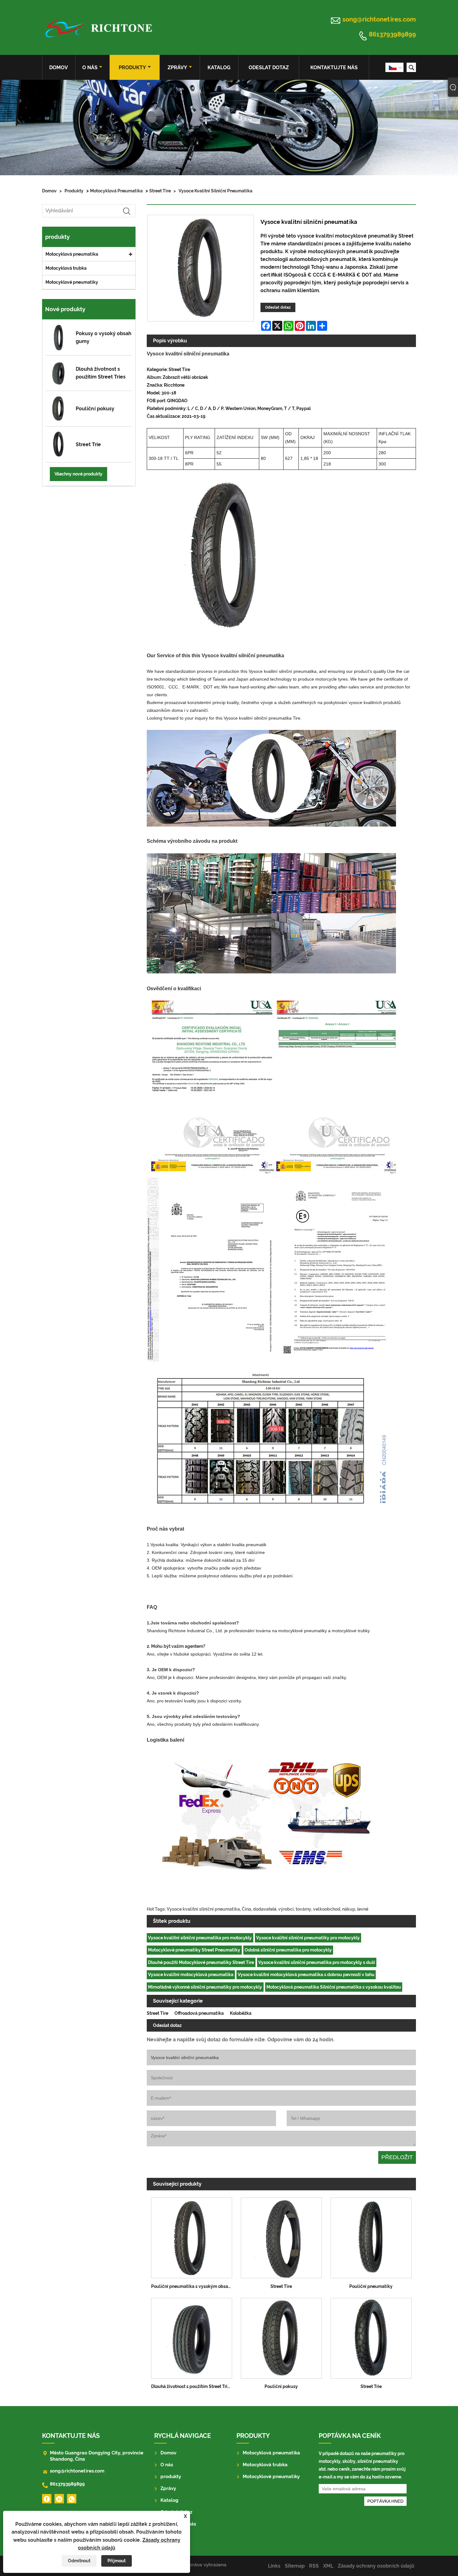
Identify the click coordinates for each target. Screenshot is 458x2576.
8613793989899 (392, 35)
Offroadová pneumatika (199, 2013)
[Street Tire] (281, 2236)
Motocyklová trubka (66, 268)
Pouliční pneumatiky (371, 2286)
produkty (132, 68)
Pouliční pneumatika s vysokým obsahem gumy (194, 2286)
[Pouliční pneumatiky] (371, 2236)
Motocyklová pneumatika (116, 191)
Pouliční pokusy (281, 2386)
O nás (90, 68)
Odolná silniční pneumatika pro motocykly (288, 1950)
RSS (314, 2566)
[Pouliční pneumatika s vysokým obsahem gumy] (192, 2236)
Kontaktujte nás (334, 68)
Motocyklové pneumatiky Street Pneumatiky (194, 1950)
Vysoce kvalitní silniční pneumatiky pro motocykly (308, 1938)
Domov (59, 68)
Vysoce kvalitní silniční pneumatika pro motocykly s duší (317, 1962)
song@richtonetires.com (379, 19)
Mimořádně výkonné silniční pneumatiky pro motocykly (205, 1987)
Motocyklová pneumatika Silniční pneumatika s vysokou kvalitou (334, 1987)
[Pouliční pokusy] (281, 2336)
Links (274, 2566)
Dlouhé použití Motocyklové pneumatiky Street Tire (201, 1962)
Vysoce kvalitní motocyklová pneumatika (191, 1975)
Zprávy (177, 68)
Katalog (219, 68)
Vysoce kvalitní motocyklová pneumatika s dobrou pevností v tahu (306, 1975)
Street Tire (160, 191)
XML (328, 2566)
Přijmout (117, 2561)
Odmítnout (79, 2561)
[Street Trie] (371, 2336)
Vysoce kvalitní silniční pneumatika (215, 191)
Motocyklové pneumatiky (72, 282)
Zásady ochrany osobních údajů (376, 2566)
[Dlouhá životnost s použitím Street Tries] (192, 2336)
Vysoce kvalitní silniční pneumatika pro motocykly (200, 1938)
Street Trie (371, 2386)
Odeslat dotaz (269, 68)
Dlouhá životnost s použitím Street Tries (192, 2386)
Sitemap (295, 2566)
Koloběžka (241, 2013)
